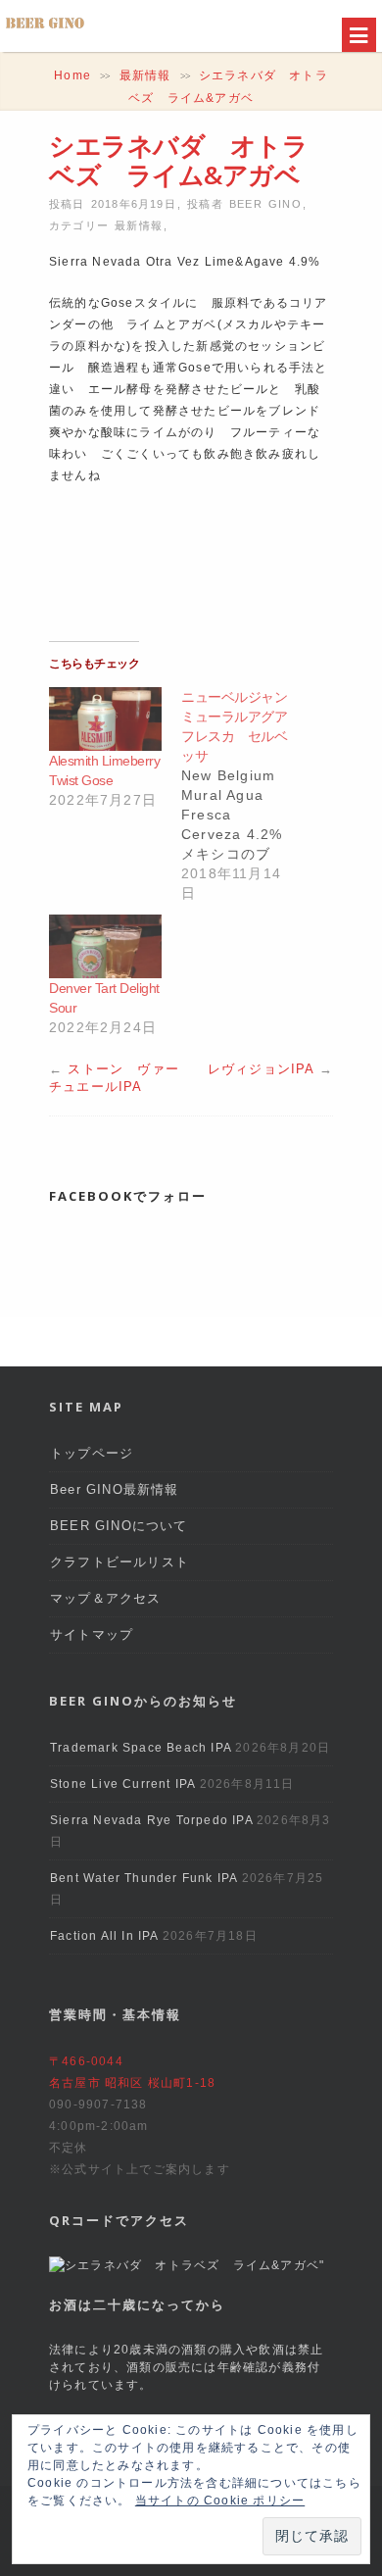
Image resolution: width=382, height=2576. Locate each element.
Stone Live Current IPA (122, 1784)
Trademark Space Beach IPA (141, 1748)
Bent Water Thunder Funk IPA (143, 1878)
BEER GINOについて (119, 1526)
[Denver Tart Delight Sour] (105, 947)
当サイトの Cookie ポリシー (220, 2501)
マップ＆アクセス (106, 1598)
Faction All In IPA (104, 1936)
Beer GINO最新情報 (115, 1489)
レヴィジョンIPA (261, 1069)
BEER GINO (265, 204)
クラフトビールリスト (119, 1562)
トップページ (92, 1453)
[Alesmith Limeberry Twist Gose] (105, 719)
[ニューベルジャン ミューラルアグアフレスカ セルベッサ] (247, 795)
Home (72, 75)
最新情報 (145, 75)
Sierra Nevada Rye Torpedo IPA (151, 1820)
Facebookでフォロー (128, 1196)
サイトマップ (92, 1635)
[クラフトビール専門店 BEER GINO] (45, 28)
